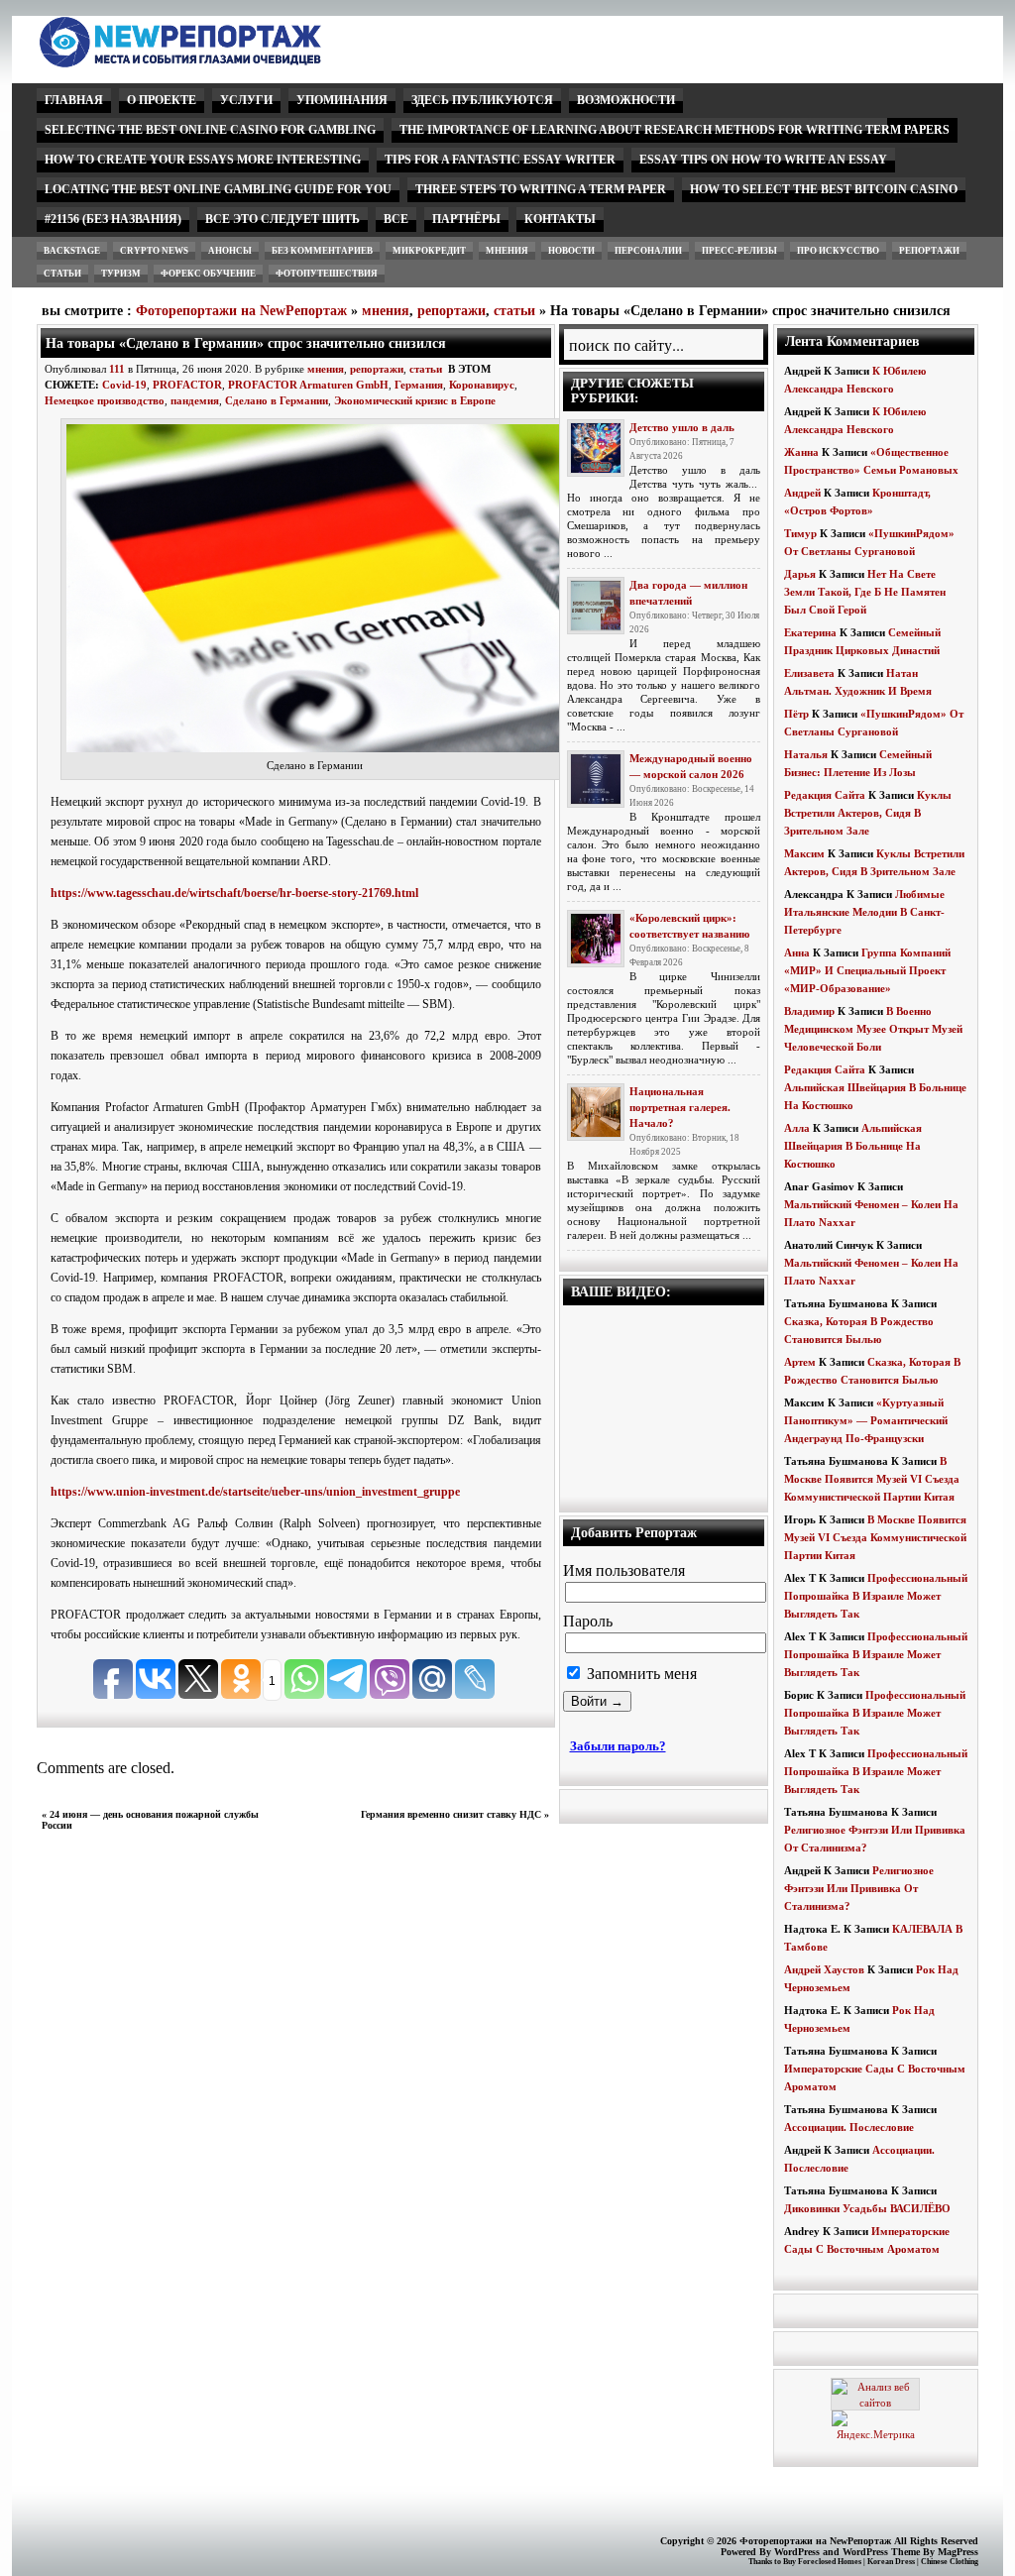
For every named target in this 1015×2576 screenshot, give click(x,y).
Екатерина (810, 632)
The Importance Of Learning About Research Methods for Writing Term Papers (675, 130)
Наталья (806, 754)
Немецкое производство (105, 400)
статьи (62, 274)
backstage (72, 251)
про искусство (838, 251)
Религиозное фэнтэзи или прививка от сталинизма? (859, 1888)
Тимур (800, 533)
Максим (804, 853)
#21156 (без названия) (113, 219)
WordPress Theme (881, 2552)
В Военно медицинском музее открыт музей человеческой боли (873, 1029)
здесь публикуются (482, 100)
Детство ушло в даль (682, 427)
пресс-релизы (739, 251)
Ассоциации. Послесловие (849, 2127)
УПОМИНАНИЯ (342, 100)
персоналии (648, 251)
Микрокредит (429, 251)
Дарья (800, 574)
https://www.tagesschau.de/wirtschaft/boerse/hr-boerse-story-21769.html (234, 893)
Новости (571, 251)
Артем (800, 1362)
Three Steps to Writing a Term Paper (541, 189)
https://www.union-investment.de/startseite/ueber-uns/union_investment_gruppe (255, 1492)
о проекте (162, 100)
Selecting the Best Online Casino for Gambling (210, 130)
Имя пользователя (624, 1570)
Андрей (802, 493)
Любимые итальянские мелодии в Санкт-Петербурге (864, 912)
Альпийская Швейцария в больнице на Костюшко (853, 1146)
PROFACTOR (187, 385)
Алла (797, 1128)
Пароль (588, 1621)
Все (396, 219)
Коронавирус (482, 385)
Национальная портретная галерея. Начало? (680, 1107)
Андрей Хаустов (824, 1969)
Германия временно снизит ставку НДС (451, 1814)
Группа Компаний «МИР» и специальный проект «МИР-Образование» (867, 970)
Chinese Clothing (950, 2562)
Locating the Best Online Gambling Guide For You (218, 189)
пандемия (195, 400)
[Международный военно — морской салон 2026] (596, 779)
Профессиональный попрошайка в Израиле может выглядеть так (876, 1596)
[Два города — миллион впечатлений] (596, 606)
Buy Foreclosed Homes (822, 2562)
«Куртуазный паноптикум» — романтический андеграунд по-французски (866, 1420)
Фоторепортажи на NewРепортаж (241, 311)
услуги (246, 100)
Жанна (801, 452)
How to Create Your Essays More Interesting (203, 160)
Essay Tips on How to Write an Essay (763, 160)
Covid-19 (124, 385)
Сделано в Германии (277, 400)
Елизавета (809, 673)
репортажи (929, 251)
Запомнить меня (640, 1674)
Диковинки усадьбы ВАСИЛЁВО (867, 2208)
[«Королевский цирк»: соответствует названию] (596, 939)
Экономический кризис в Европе (415, 400)
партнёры (466, 219)
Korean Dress (891, 2562)
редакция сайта (825, 795)
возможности (626, 100)
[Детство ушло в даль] (596, 448)
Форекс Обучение (208, 274)
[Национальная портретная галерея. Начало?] (596, 1112)
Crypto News (154, 251)
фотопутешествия (327, 274)
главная (74, 100)
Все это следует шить (282, 219)
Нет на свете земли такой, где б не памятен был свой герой (865, 592)
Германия (419, 385)
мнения (507, 251)
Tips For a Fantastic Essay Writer (500, 160)
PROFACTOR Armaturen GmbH (308, 385)
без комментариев (322, 251)
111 (117, 369)
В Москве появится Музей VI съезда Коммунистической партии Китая (872, 1479)
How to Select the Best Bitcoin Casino (824, 189)
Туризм (121, 274)
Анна (797, 952)
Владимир (809, 1011)
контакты (560, 219)
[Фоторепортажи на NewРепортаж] (215, 62)
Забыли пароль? (618, 1746)
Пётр (796, 714)
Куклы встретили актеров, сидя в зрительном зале (868, 813)
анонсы (230, 251)
